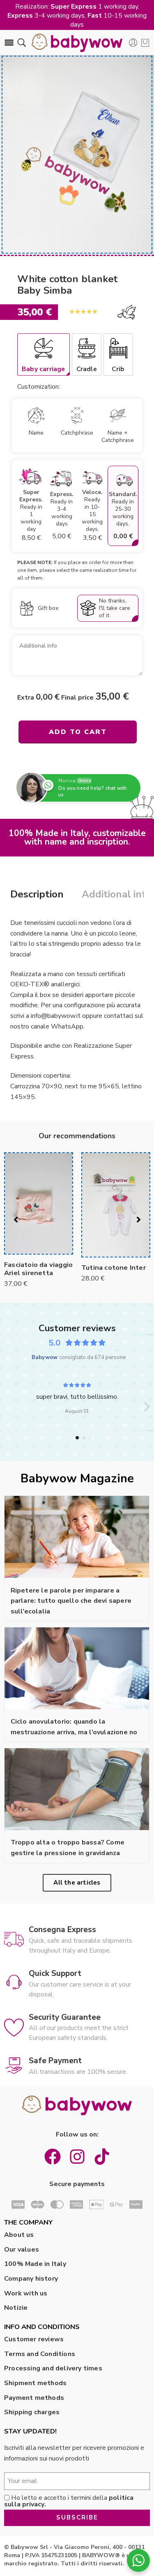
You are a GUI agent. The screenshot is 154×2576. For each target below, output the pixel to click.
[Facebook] (53, 2157)
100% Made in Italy (35, 2264)
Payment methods (34, 2398)
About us (19, 2235)
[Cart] (145, 43)
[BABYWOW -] (77, 43)
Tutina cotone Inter (114, 1268)
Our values (22, 2250)
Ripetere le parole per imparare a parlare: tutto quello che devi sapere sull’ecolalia (71, 1601)
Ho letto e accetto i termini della (69, 2501)
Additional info (117, 894)
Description (37, 894)
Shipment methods (35, 2383)
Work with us (26, 2293)
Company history (31, 2279)
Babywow (45, 1357)
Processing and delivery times (53, 2368)
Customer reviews (34, 2339)
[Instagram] (77, 2157)
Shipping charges (32, 2412)
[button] (147, 1407)
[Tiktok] (102, 2157)
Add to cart (78, 732)
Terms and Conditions (40, 2354)
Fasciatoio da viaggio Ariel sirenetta (38, 1269)
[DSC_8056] (77, 155)
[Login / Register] (133, 43)
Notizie (16, 2308)
